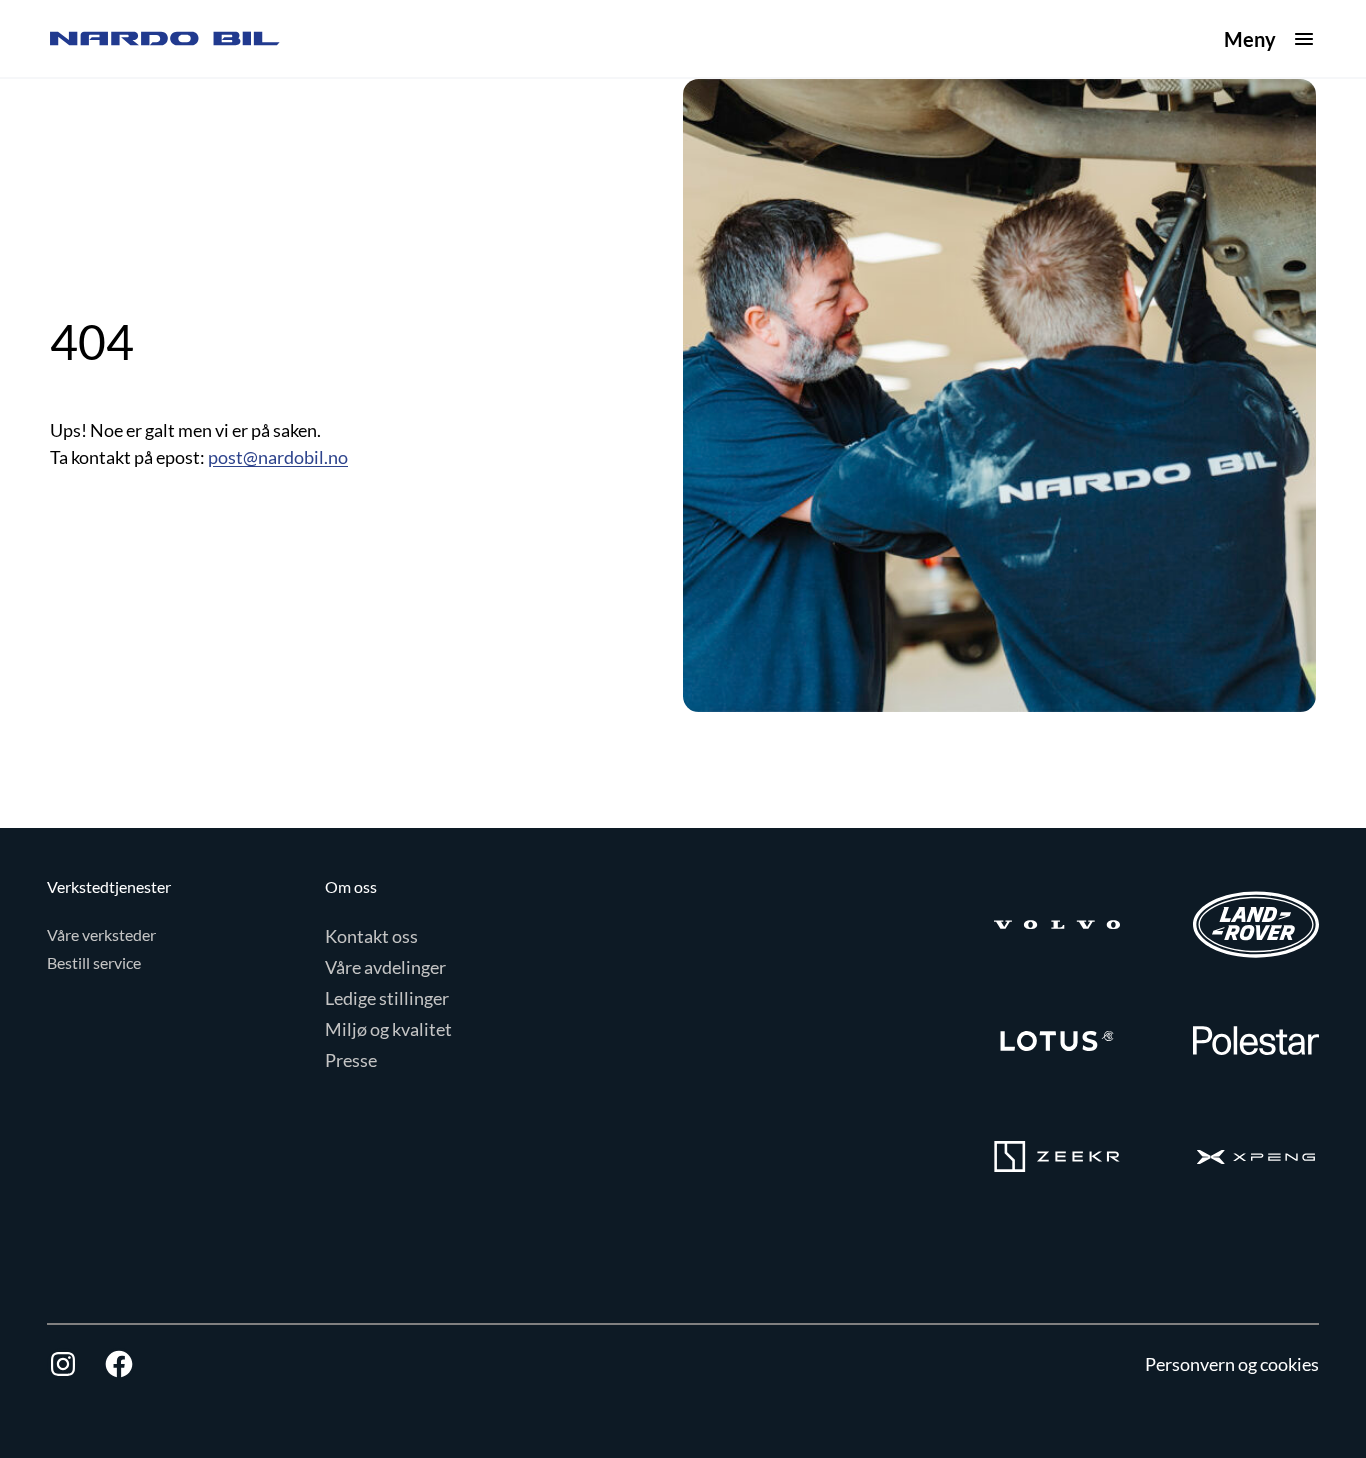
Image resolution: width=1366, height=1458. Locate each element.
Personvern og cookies (1232, 1364)
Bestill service (94, 962)
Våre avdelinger (385, 967)
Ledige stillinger (387, 998)
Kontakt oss (371, 936)
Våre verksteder (101, 934)
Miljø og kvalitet (388, 1029)
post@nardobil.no (278, 457)
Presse (351, 1060)
